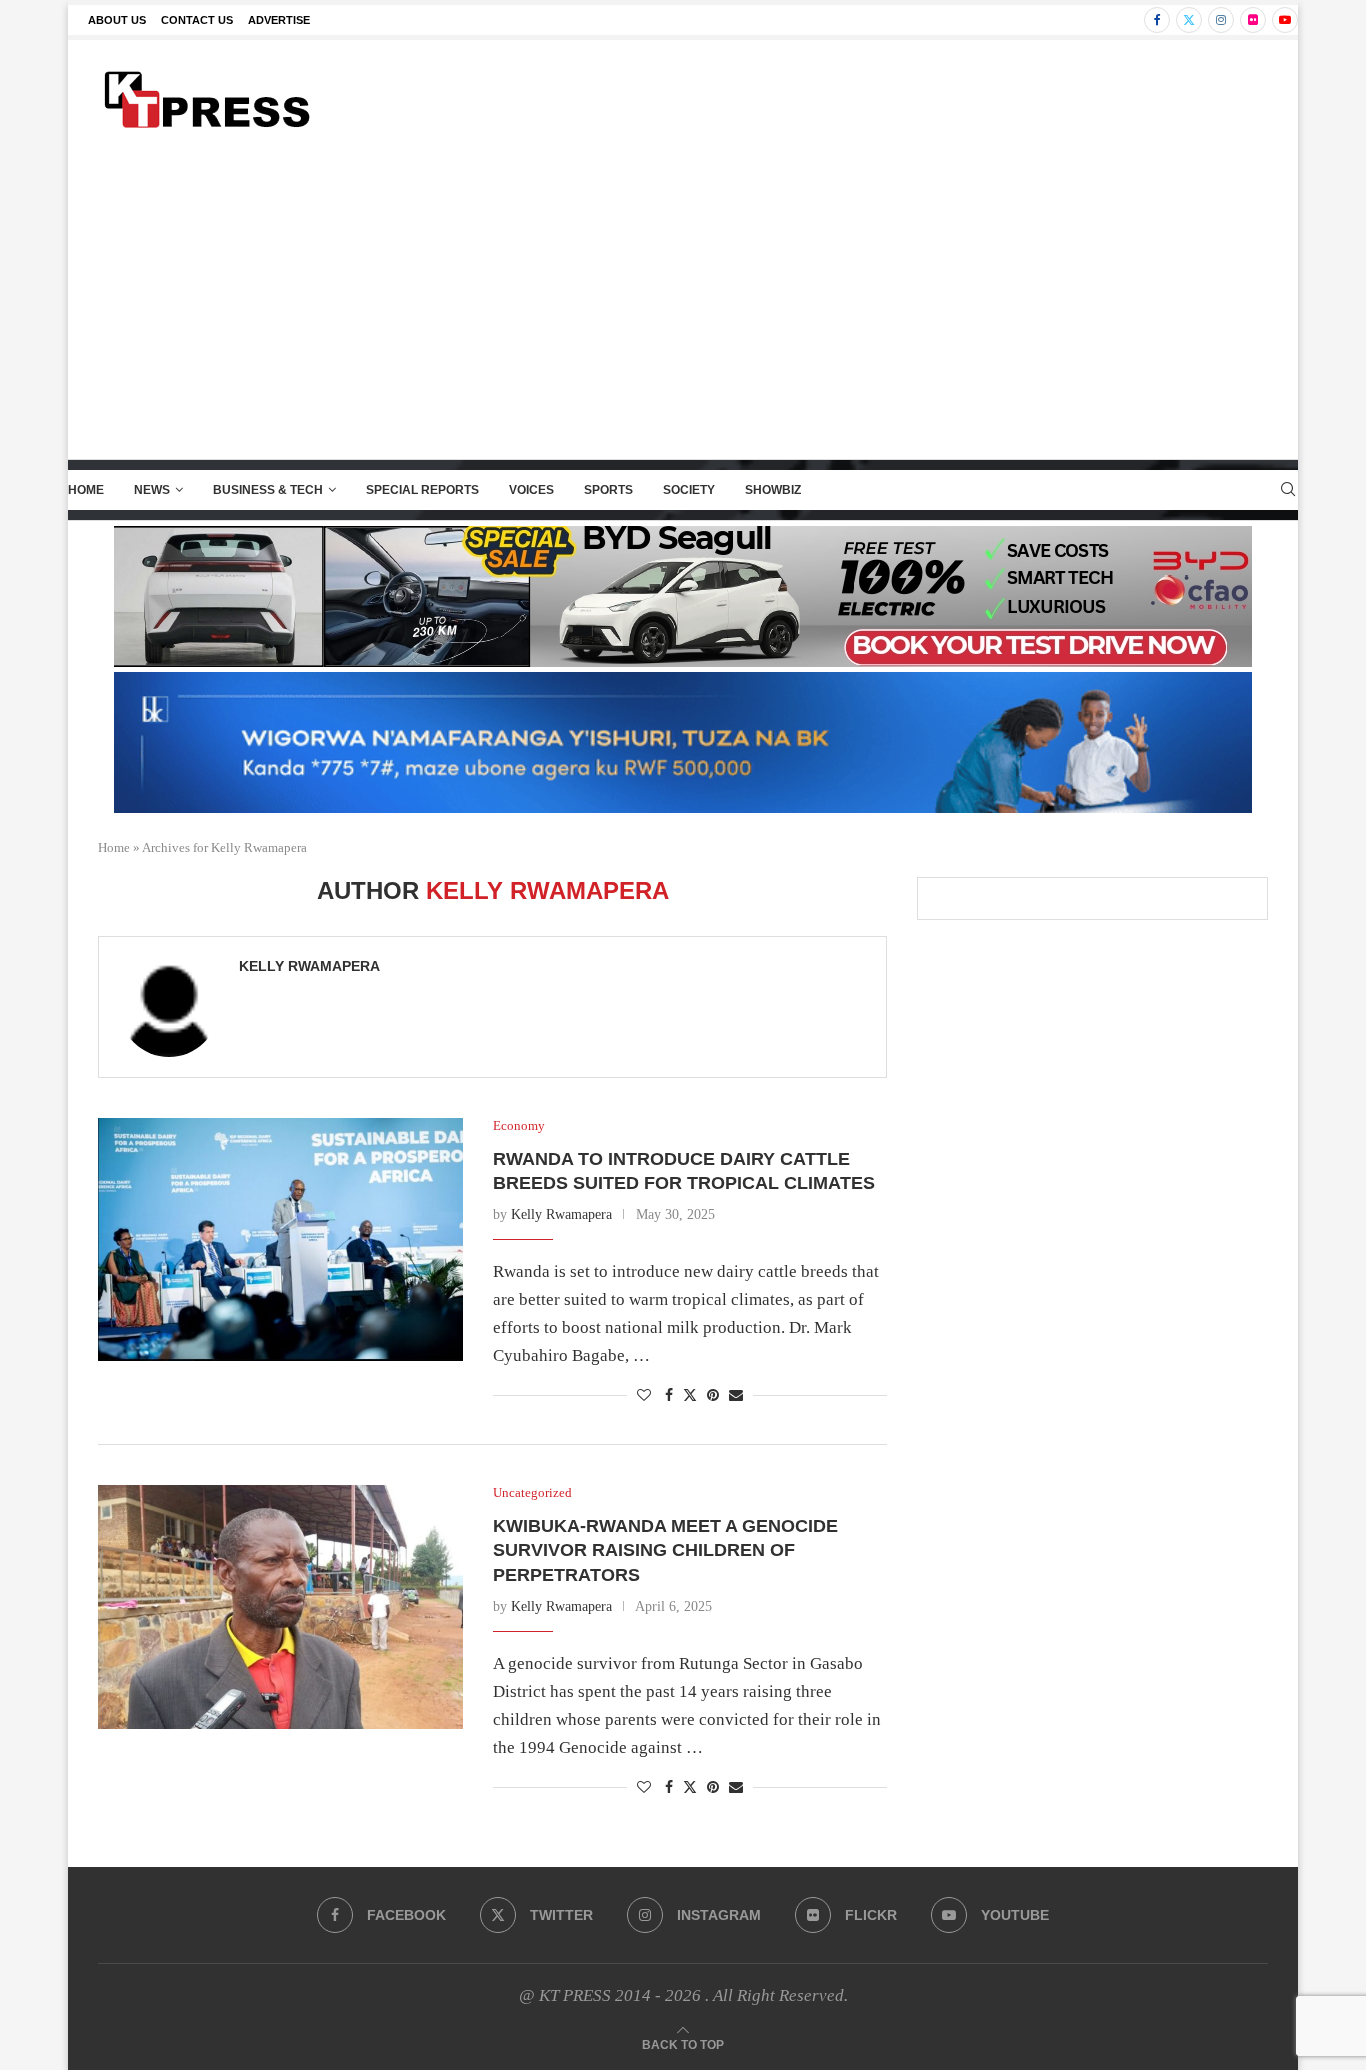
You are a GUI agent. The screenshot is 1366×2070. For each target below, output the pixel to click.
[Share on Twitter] (690, 1395)
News (152, 490)
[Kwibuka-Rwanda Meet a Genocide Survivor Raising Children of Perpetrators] (280, 1606)
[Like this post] (644, 1396)
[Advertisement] (683, 309)
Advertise (279, 20)
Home (86, 490)
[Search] (1288, 490)
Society (689, 490)
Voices (531, 490)
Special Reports (422, 490)
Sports (608, 490)
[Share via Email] (736, 1396)
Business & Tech (268, 490)
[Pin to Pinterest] (713, 1396)
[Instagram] (1221, 20)
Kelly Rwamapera (309, 966)
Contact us (197, 20)
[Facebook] (1157, 20)
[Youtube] (1285, 20)
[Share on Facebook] (669, 1396)
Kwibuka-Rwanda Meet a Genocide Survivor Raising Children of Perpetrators (665, 1550)
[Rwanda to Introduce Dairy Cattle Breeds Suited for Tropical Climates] (280, 1239)
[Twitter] (1189, 20)
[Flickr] (1253, 20)
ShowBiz (773, 490)
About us (117, 20)
